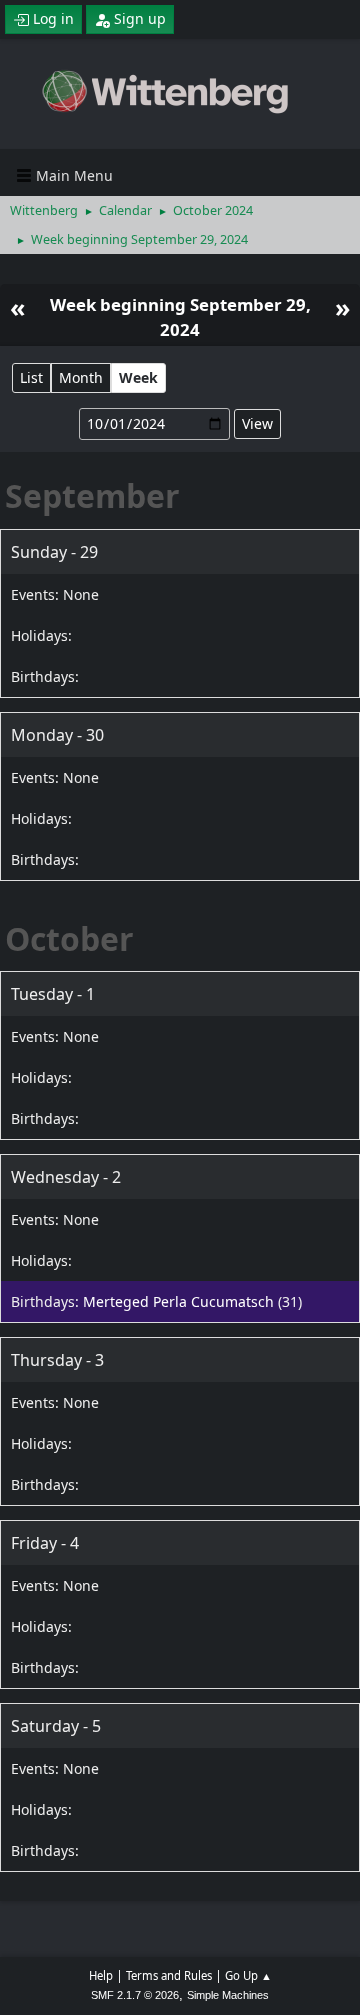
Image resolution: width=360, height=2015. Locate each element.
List (31, 377)
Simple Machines (228, 1995)
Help (101, 1975)
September (92, 495)
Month (81, 377)
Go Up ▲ (248, 1975)
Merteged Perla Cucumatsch (178, 1301)
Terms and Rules (169, 1975)
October (69, 938)
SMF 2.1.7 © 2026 (135, 1995)
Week (138, 377)
